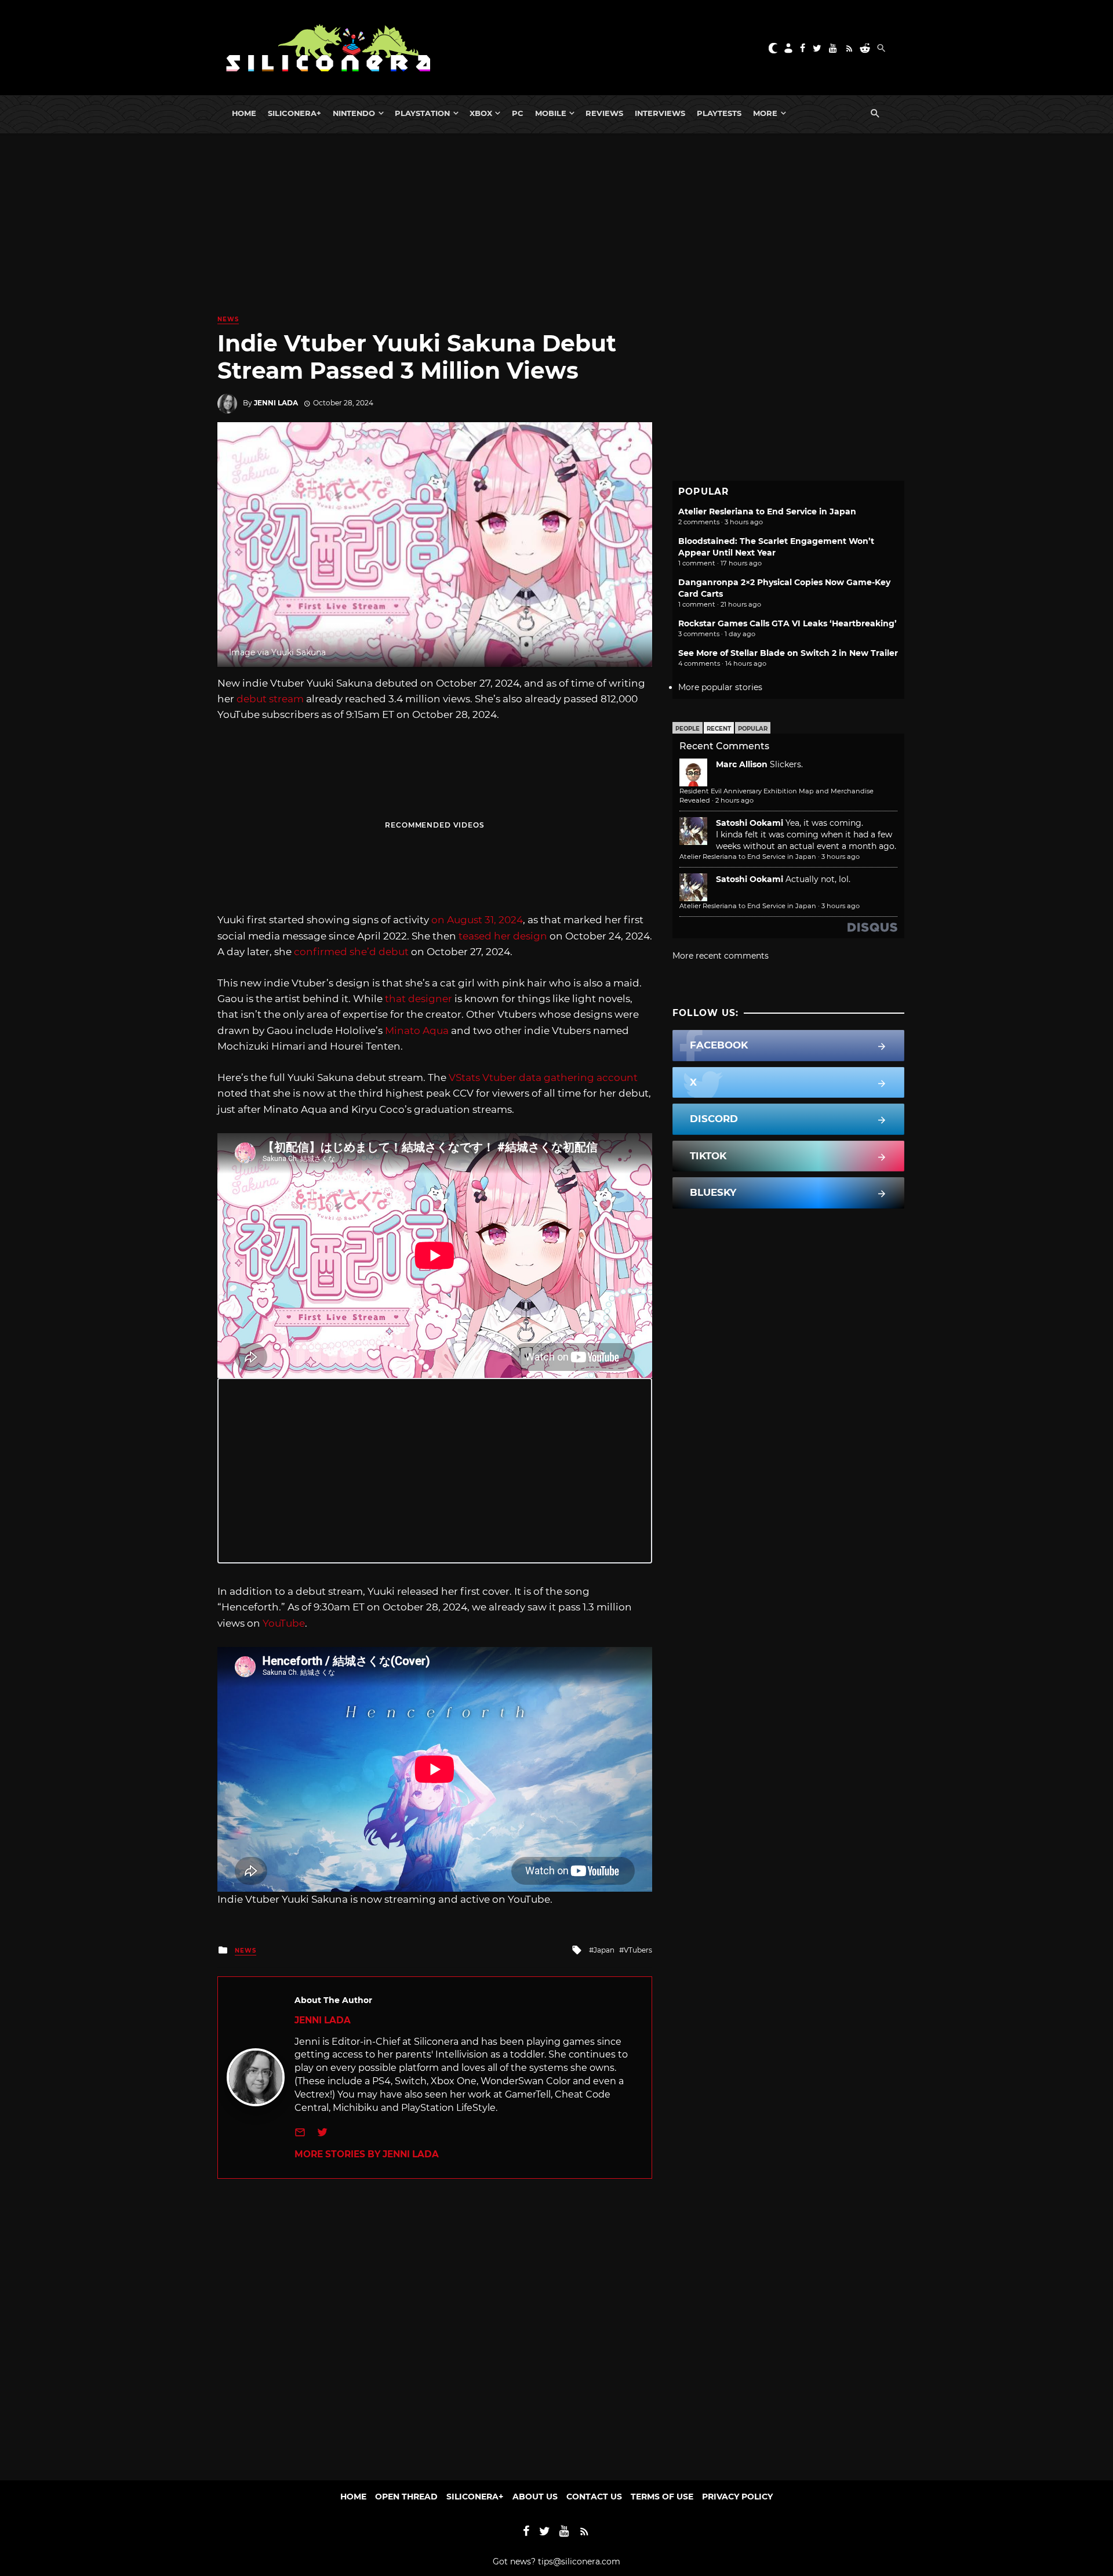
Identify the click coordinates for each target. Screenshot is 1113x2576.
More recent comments (721, 956)
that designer (419, 999)
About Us (535, 2497)
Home (244, 113)
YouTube (284, 1623)
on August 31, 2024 (477, 920)
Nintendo (354, 113)
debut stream (270, 699)
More (765, 113)
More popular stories (720, 687)
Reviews (604, 113)
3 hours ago (841, 857)
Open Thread (406, 2497)
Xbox (481, 113)
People (688, 729)
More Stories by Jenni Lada (367, 2154)
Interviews (660, 113)
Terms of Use (662, 2497)
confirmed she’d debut (351, 952)
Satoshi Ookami (750, 823)
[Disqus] (435, 2324)
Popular (753, 729)
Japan (604, 1950)
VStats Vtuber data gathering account (543, 1077)
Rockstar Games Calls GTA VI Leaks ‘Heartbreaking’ (788, 623)
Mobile (551, 113)
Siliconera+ (294, 113)
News (228, 319)
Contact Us (594, 2497)
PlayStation (422, 113)
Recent (719, 729)
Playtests (719, 113)
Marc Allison (742, 764)
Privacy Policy (737, 2497)
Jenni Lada (276, 403)
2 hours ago (734, 800)
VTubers (638, 1950)
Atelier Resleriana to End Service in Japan (767, 511)
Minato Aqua (417, 1031)
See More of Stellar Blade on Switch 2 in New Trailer (788, 653)
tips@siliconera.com (579, 2562)
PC (518, 113)
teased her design (503, 936)
